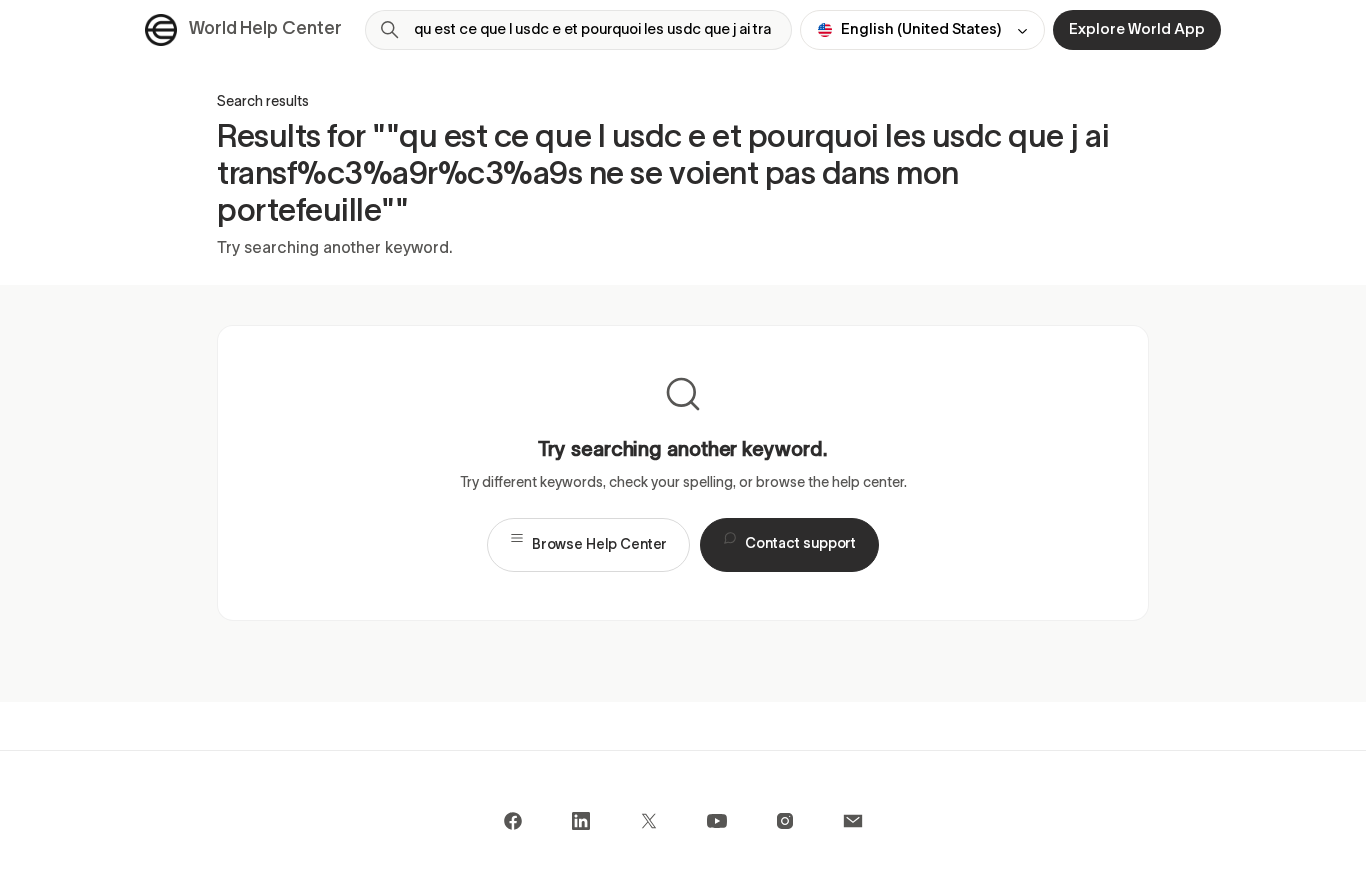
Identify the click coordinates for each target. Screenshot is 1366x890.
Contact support (800, 545)
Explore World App (1137, 30)
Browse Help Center (600, 545)
